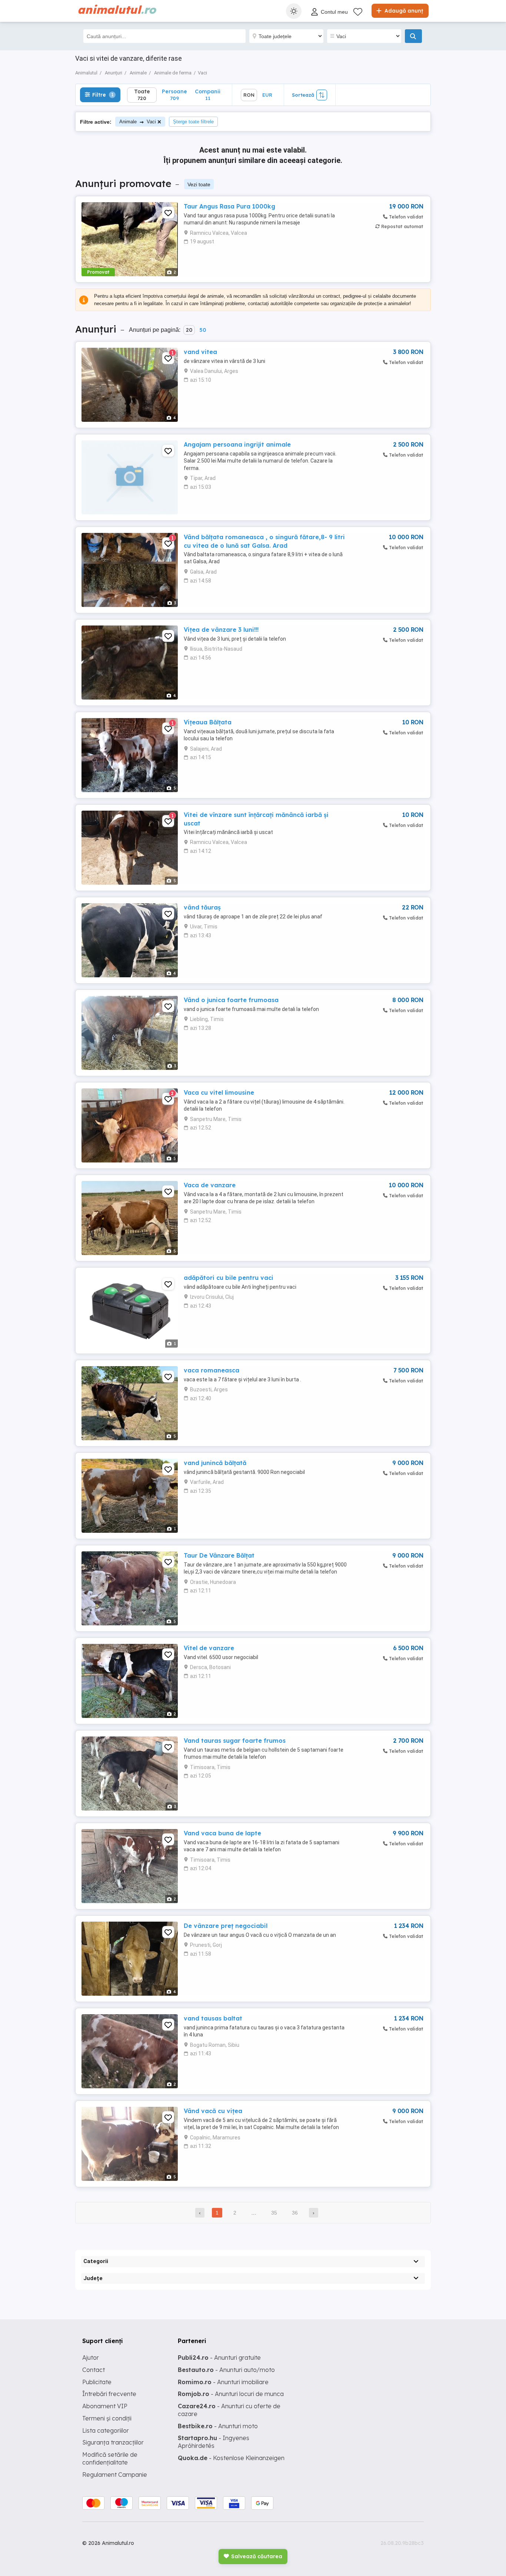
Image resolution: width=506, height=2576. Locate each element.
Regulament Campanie (115, 2475)
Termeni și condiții (107, 2418)
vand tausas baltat (213, 2018)
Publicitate (97, 2382)
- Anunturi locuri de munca (231, 2394)
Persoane (174, 95)
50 (203, 330)
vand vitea (200, 352)
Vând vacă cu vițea (213, 2111)
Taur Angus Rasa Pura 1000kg (229, 206)
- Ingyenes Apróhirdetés (214, 2442)
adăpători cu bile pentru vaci (229, 1278)
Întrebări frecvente (109, 2394)
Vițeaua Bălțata (208, 722)
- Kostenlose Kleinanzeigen (231, 2458)
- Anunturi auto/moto (226, 2370)
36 (295, 2213)
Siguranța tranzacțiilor (113, 2442)
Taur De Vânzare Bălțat (219, 1555)
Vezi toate (199, 184)
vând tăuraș (202, 907)
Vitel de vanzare (209, 1648)
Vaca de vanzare (210, 1185)
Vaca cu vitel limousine (219, 1092)
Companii (208, 95)
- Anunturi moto (218, 2426)
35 (274, 2213)
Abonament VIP (105, 2406)
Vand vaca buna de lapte (222, 1833)
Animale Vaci (138, 122)
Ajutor (91, 2358)
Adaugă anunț (403, 11)
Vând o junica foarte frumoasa (231, 1000)
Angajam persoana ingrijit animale (237, 444)
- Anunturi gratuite (219, 2358)
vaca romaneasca (212, 1370)
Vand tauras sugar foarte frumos (235, 1741)
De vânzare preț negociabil (226, 1926)
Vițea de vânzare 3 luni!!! (221, 630)
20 (189, 330)
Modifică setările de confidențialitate (110, 2458)
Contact (94, 2370)
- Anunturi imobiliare (223, 2382)
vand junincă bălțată (215, 1463)
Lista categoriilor (106, 2430)
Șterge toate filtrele (193, 122)
